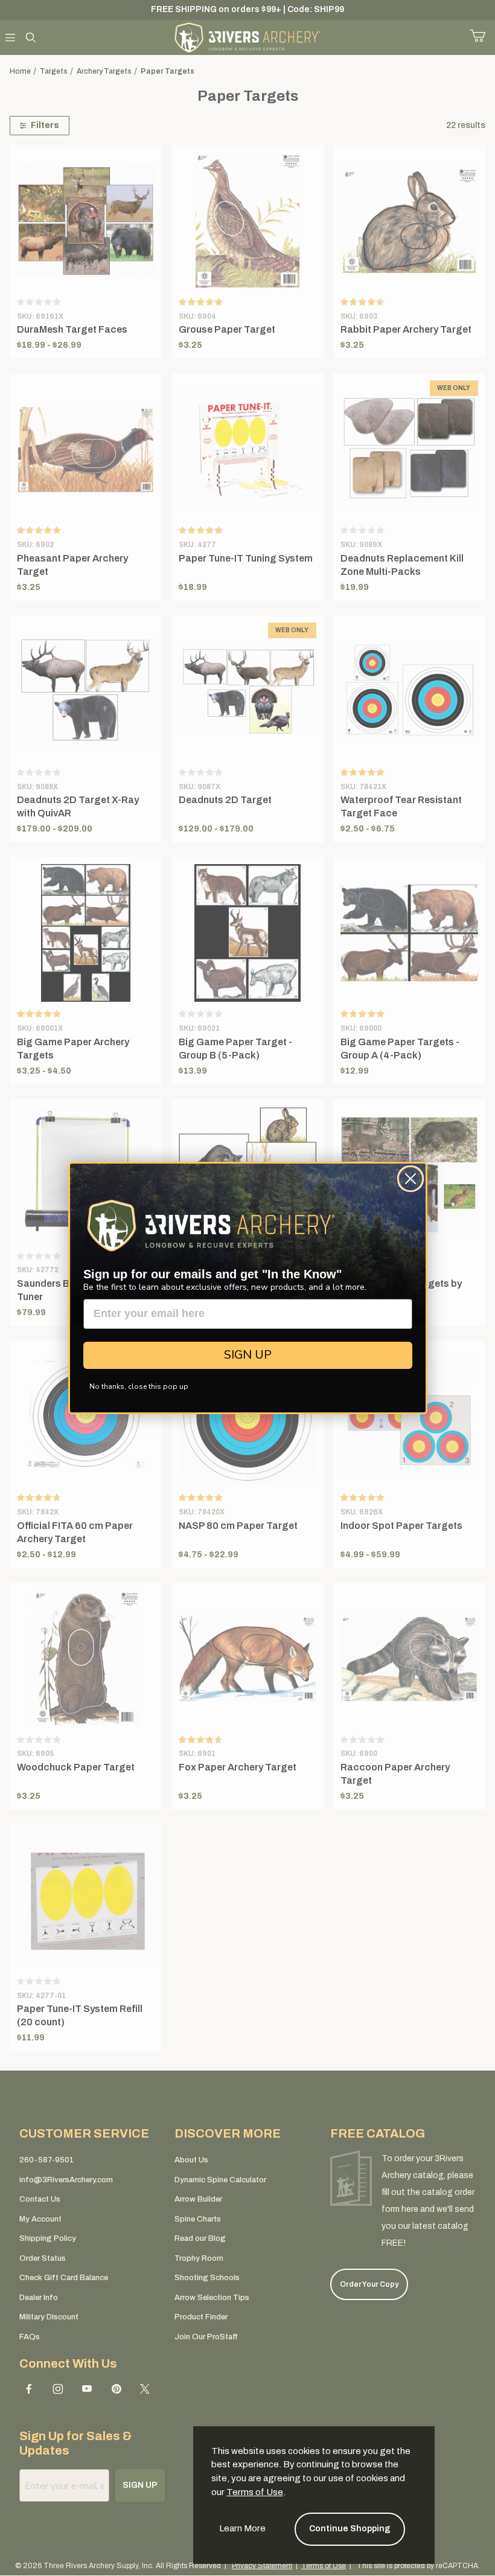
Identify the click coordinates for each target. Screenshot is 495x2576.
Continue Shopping (350, 2529)
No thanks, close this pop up (139, 1386)
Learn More (242, 2528)
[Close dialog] (410, 1179)
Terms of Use (255, 2492)
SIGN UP (248, 1355)
